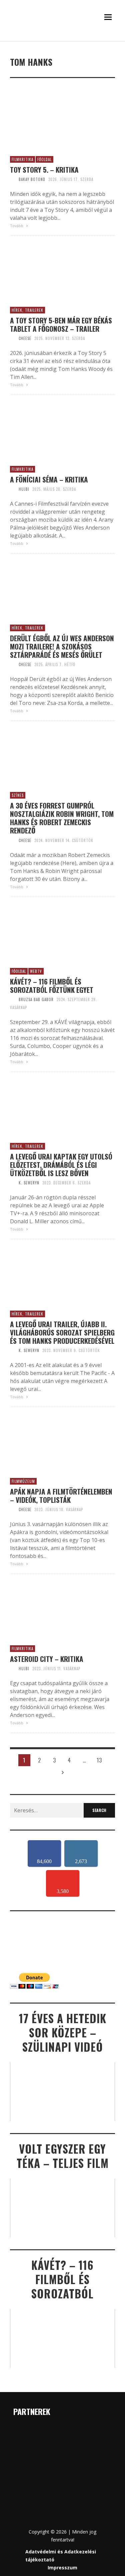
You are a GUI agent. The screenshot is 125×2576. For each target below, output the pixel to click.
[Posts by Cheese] (13, 338)
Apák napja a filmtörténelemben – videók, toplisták (61, 1496)
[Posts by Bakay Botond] (13, 179)
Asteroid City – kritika (47, 1659)
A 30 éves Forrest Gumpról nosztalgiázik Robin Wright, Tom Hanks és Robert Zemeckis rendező (62, 818)
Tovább (17, 226)
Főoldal (44, 159)
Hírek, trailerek (27, 310)
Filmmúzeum (23, 1481)
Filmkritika (22, 159)
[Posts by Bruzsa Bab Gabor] (13, 999)
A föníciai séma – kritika (49, 479)
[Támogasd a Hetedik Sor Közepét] (62, 40)
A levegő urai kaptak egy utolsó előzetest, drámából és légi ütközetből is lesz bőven (61, 1165)
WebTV (36, 971)
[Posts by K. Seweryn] (13, 1183)
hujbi (24, 489)
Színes (18, 795)
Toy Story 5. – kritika (44, 170)
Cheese (25, 338)
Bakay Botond (32, 179)
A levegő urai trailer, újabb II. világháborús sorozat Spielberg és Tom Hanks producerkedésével (62, 1332)
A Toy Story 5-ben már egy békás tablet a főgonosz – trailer (61, 324)
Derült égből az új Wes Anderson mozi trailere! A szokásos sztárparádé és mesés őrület (62, 646)
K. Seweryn (29, 1183)
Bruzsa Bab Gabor (36, 999)
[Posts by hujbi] (13, 489)
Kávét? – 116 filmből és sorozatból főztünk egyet (52, 986)
